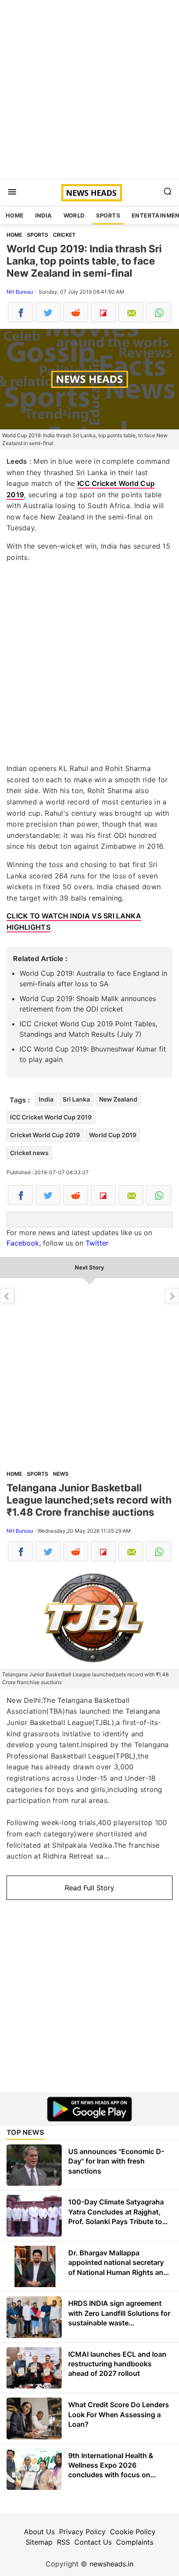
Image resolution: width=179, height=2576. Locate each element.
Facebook (23, 1243)
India (44, 215)
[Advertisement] (89, 90)
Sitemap (39, 2542)
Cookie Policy (133, 2532)
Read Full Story (89, 1888)
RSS (63, 2542)
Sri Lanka (76, 1099)
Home (15, 215)
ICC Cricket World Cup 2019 (51, 1117)
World (74, 215)
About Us (39, 2532)
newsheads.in (111, 2564)
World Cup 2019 (113, 1135)
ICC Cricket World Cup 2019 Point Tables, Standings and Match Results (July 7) (88, 1029)
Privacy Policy (82, 2532)
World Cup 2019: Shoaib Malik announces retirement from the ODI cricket (88, 1004)
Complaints (135, 2542)
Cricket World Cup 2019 (45, 1135)
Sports (108, 215)
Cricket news (29, 1153)
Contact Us (93, 2542)
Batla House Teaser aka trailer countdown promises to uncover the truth (172, 1296)
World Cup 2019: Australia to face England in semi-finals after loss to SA (93, 978)
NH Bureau (20, 292)
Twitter (97, 1243)
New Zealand (118, 1099)
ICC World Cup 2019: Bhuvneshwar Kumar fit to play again (93, 1054)
